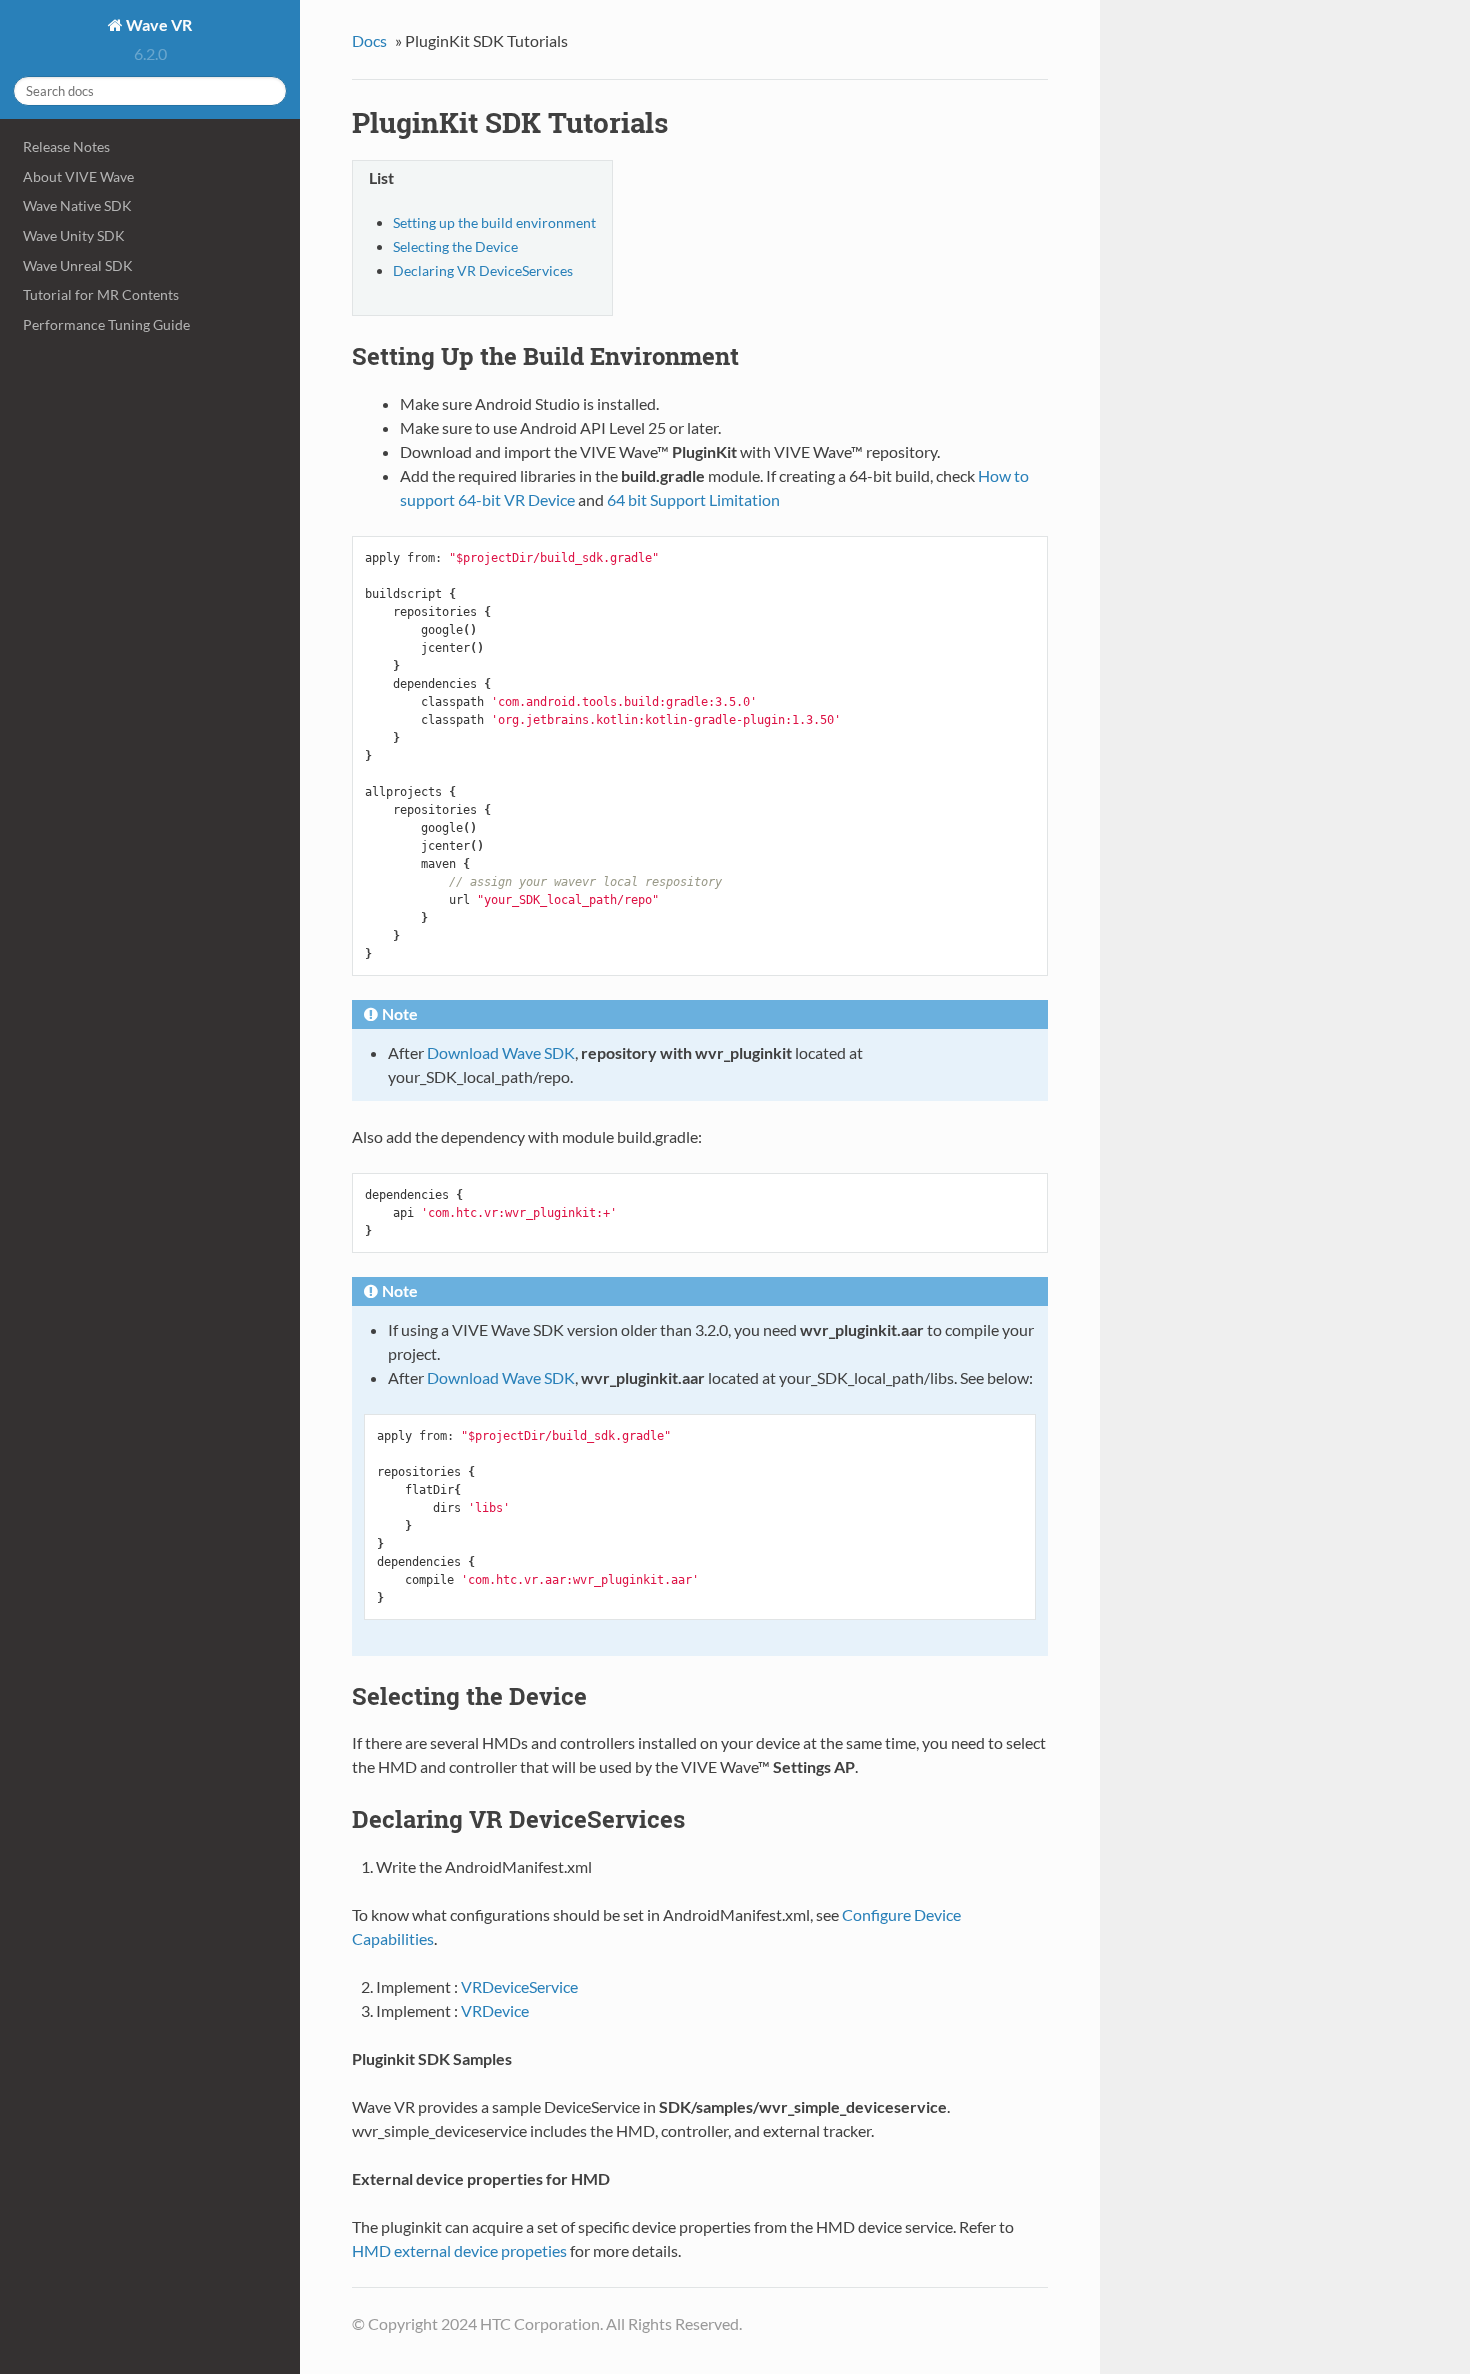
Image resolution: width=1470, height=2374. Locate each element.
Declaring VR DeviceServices (483, 270)
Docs (369, 40)
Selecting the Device (455, 246)
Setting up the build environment (494, 222)
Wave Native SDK (77, 205)
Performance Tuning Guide (106, 324)
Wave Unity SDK (74, 235)
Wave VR (157, 24)
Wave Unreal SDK (78, 265)
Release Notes (66, 146)
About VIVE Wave (78, 176)
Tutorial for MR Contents (101, 294)
